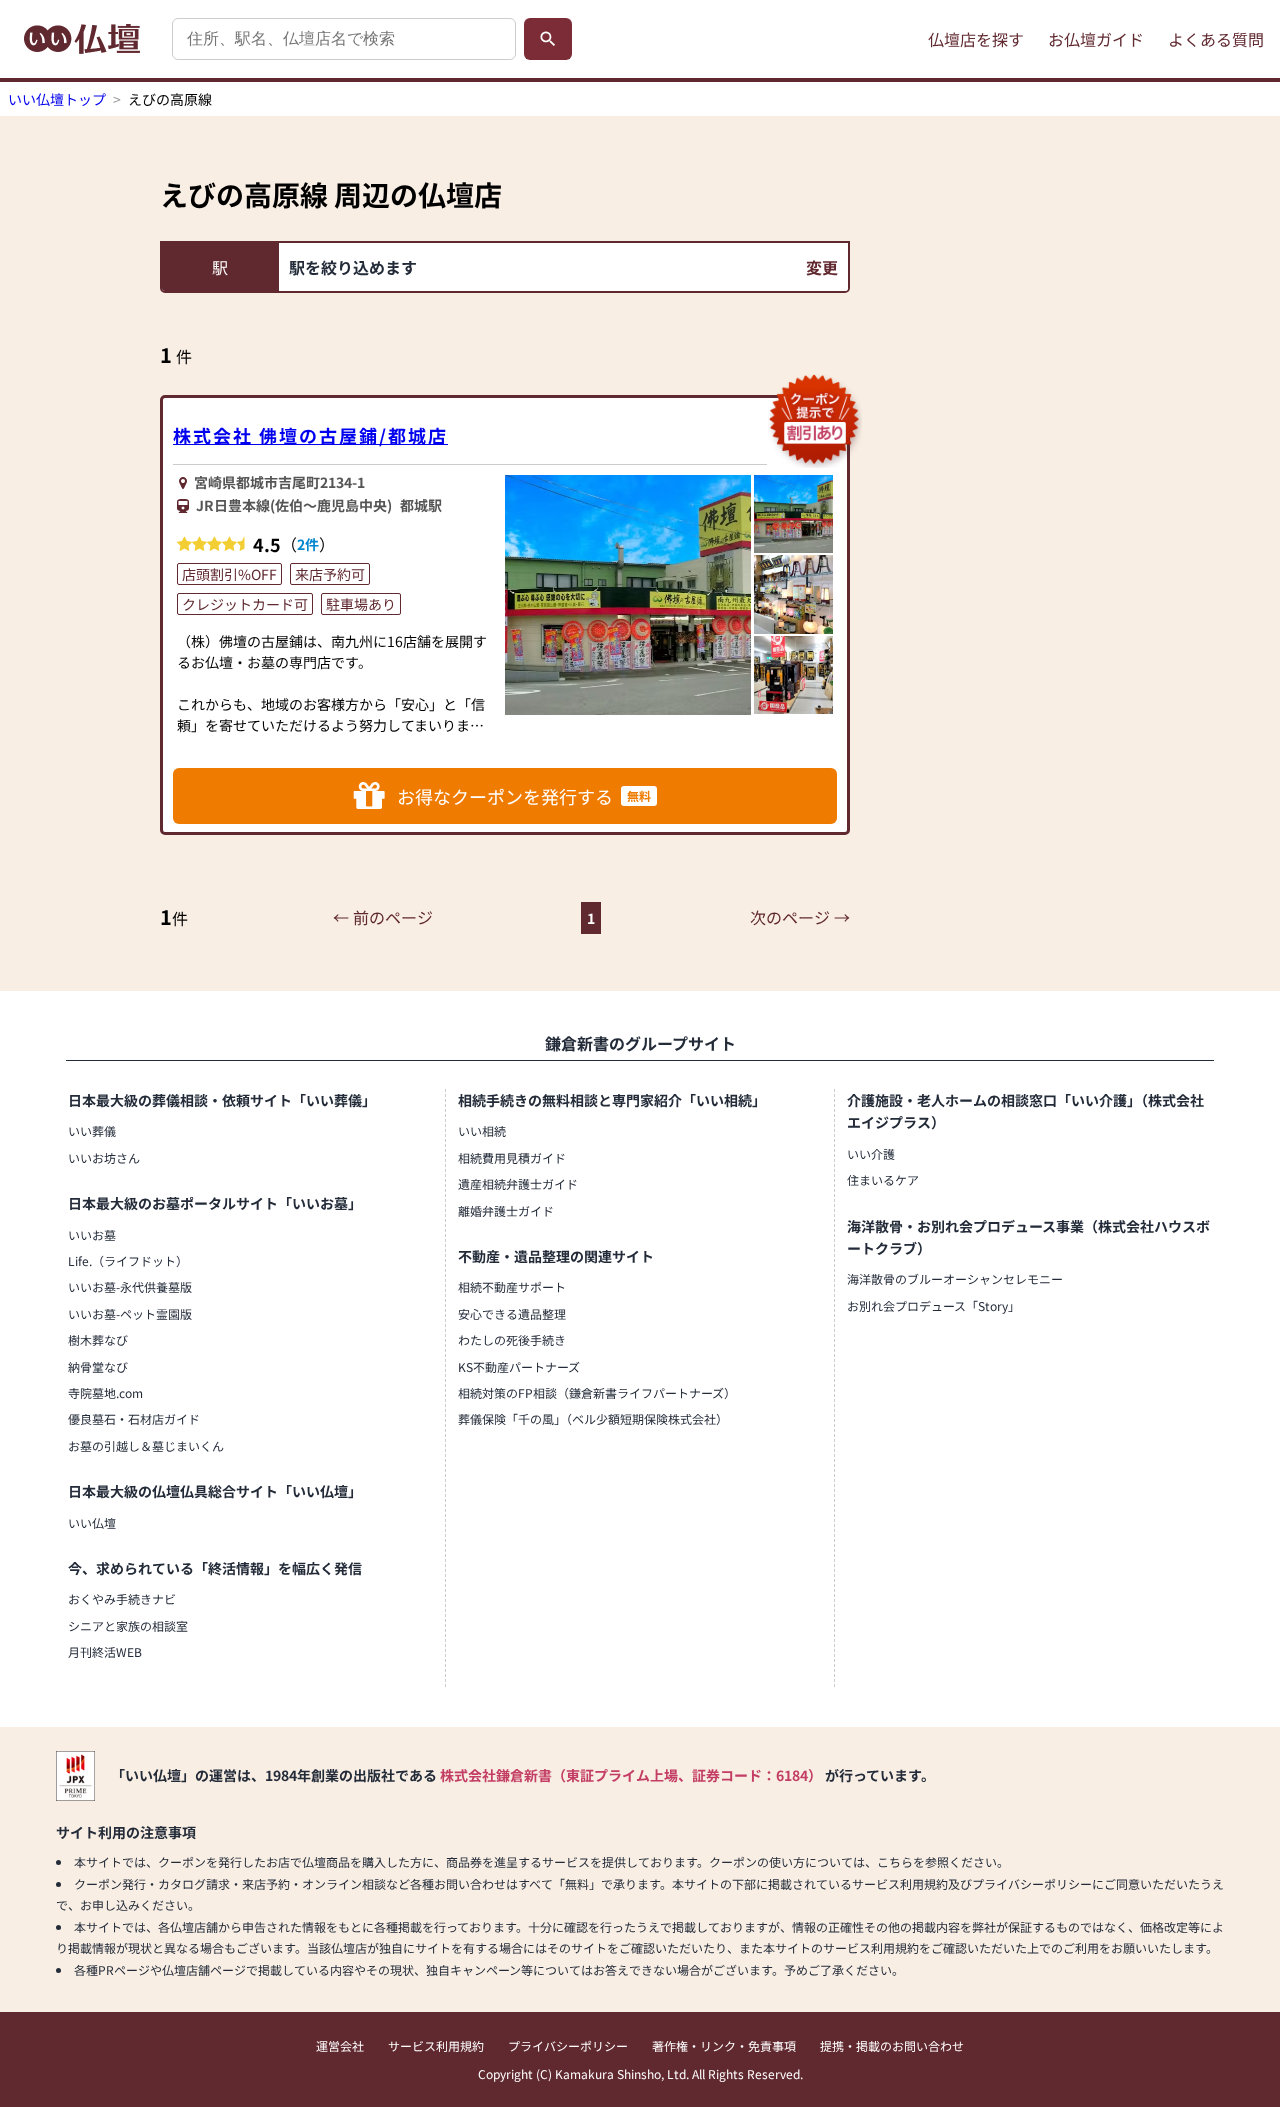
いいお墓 (92, 1234)
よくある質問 (1216, 39)
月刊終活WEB (105, 1651)
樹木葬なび (98, 1339)
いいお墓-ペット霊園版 (130, 1313)
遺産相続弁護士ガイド (518, 1183)
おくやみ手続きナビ (122, 1598)
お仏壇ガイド (1096, 39)
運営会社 (340, 2045)
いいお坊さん (104, 1157)
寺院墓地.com (105, 1392)
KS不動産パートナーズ (519, 1366)
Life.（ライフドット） (128, 1260)
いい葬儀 (92, 1130)
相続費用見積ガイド (512, 1157)
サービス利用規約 (436, 2045)
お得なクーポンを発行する (524, 796)
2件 (308, 544)
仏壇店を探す (976, 39)
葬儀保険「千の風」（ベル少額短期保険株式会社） (593, 1418)
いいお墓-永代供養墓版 (130, 1286)
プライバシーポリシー (568, 2045)
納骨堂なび (98, 1366)
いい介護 (871, 1153)
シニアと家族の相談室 (128, 1625)
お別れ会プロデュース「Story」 (933, 1305)
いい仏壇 (92, 1522)
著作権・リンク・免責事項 (724, 2045)
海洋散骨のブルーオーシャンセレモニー (955, 1278)
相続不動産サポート (512, 1286)
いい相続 (482, 1130)
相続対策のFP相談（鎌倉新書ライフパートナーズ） (597, 1392)
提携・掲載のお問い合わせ (892, 2045)
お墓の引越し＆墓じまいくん (146, 1445)
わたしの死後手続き (512, 1339)
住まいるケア (883, 1179)
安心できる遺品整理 (512, 1313)
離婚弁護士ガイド (506, 1210)
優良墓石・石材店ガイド (134, 1418)
